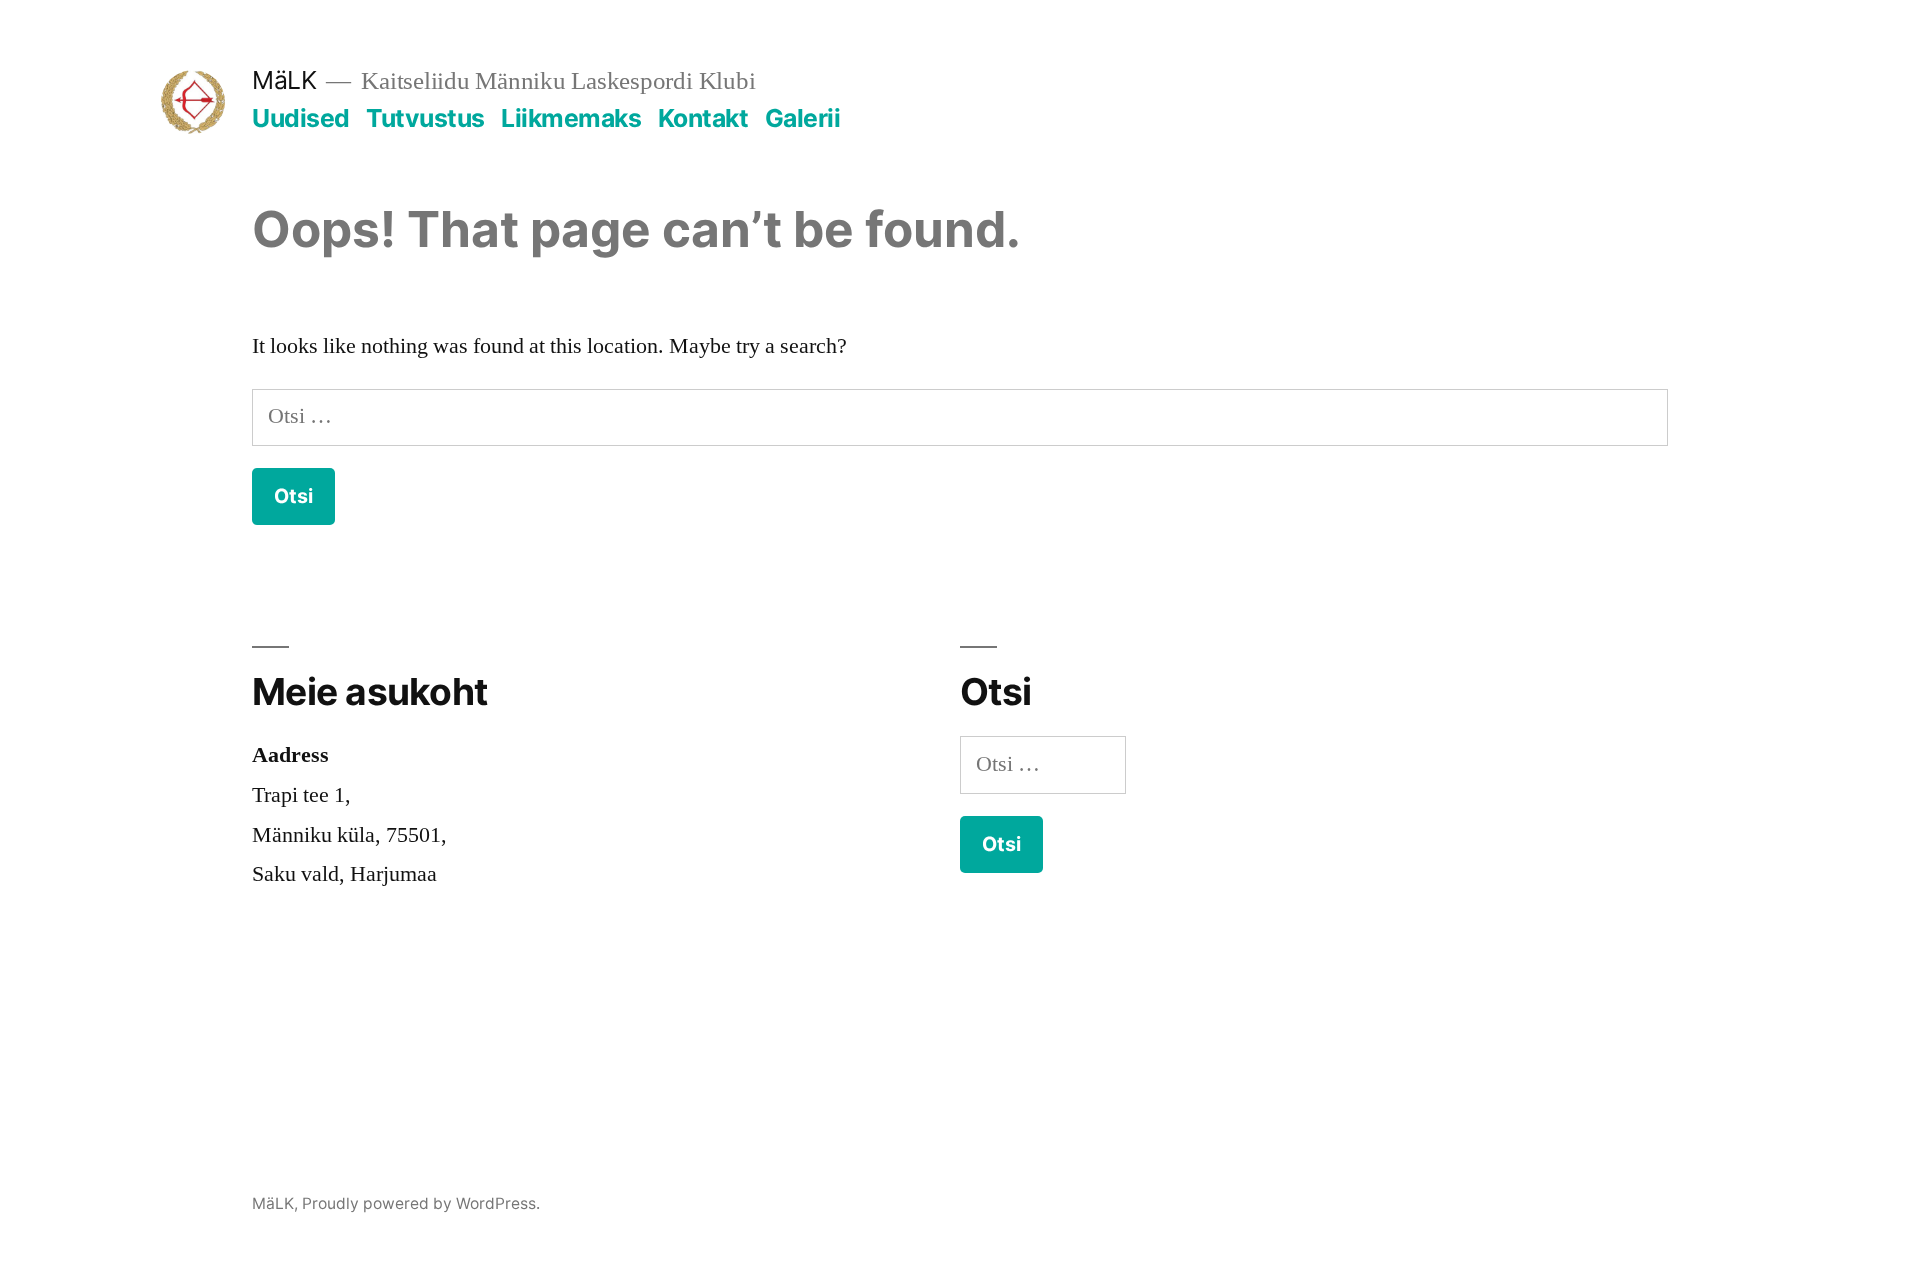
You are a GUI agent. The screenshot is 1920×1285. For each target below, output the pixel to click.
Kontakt (703, 118)
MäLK (284, 80)
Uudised (301, 118)
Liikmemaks (571, 118)
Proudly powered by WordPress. (421, 1203)
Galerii (803, 118)
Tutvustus (425, 118)
